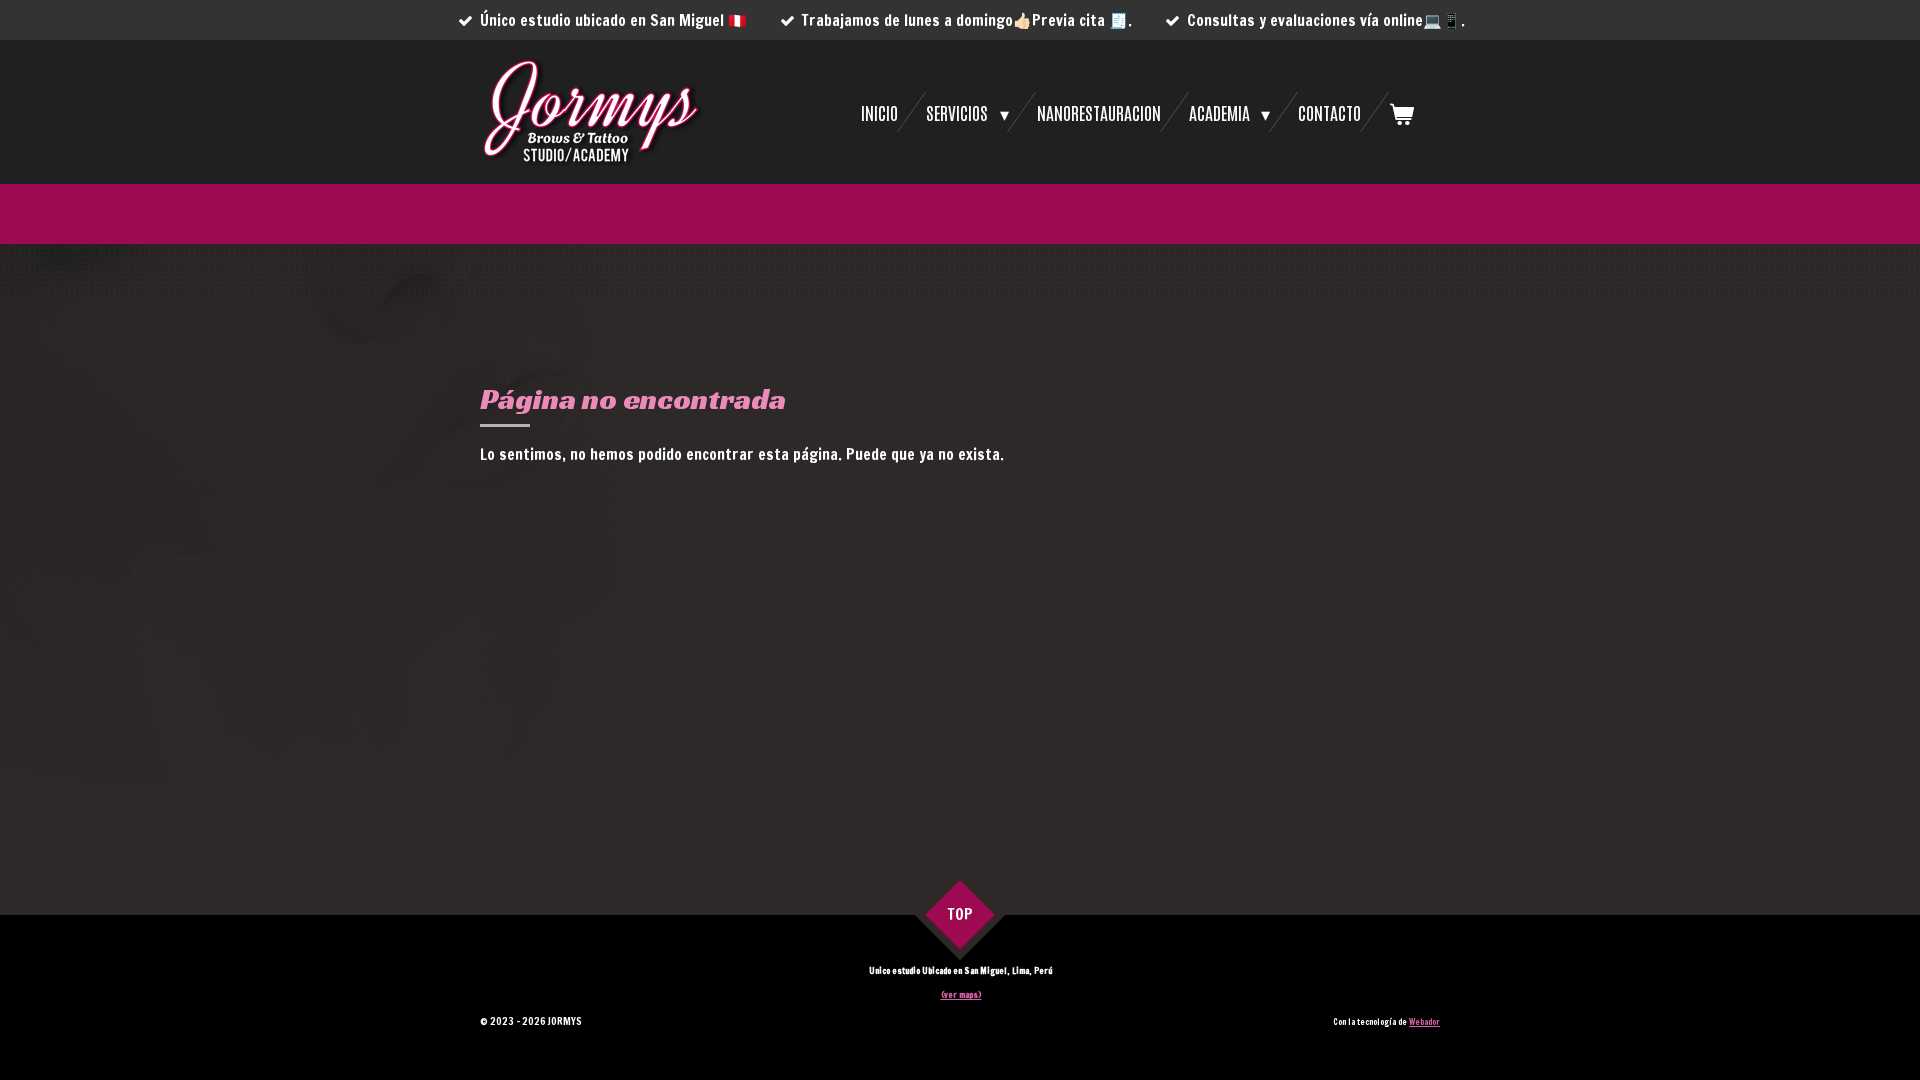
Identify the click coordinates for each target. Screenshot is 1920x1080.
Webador (1424, 1022)
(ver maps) (961, 995)
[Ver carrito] (1401, 112)
